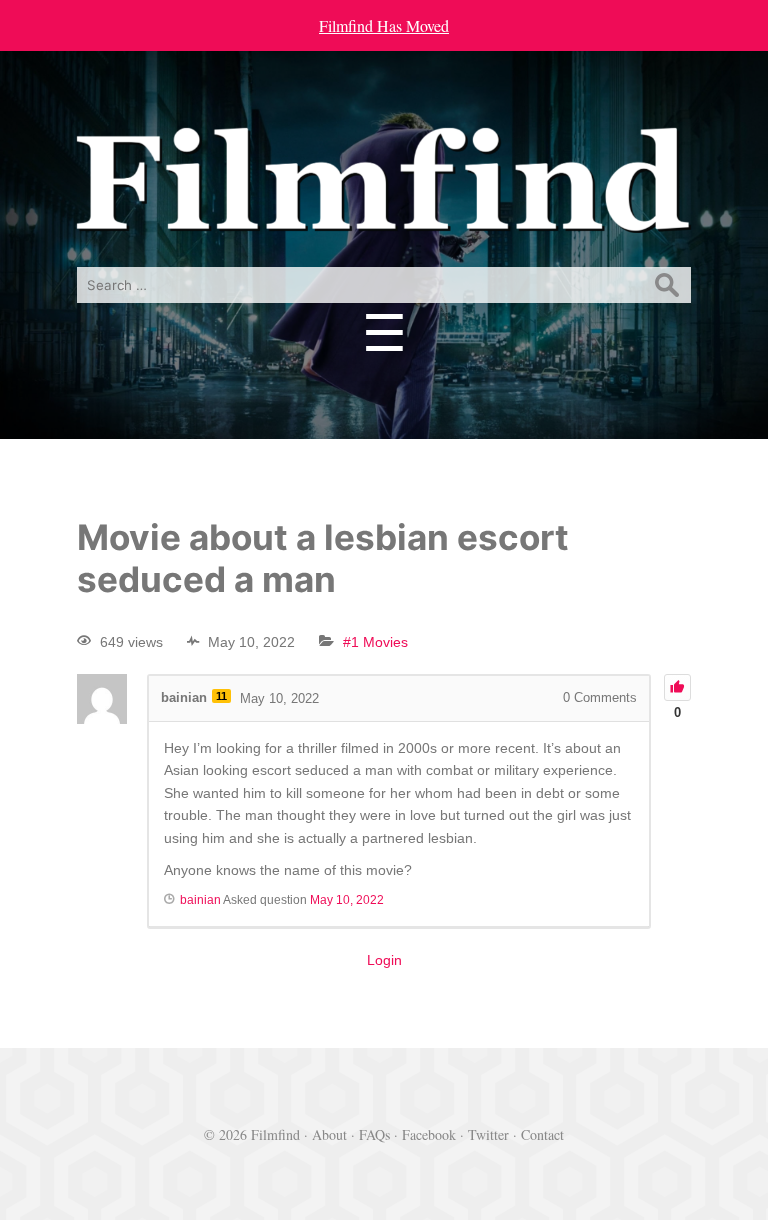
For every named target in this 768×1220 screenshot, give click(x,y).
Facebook (429, 1134)
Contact (542, 1134)
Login (384, 960)
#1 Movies (375, 642)
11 (221, 696)
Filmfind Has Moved (384, 25)
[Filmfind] (384, 217)
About (329, 1134)
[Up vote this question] (677, 687)
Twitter (488, 1134)
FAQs (374, 1134)
